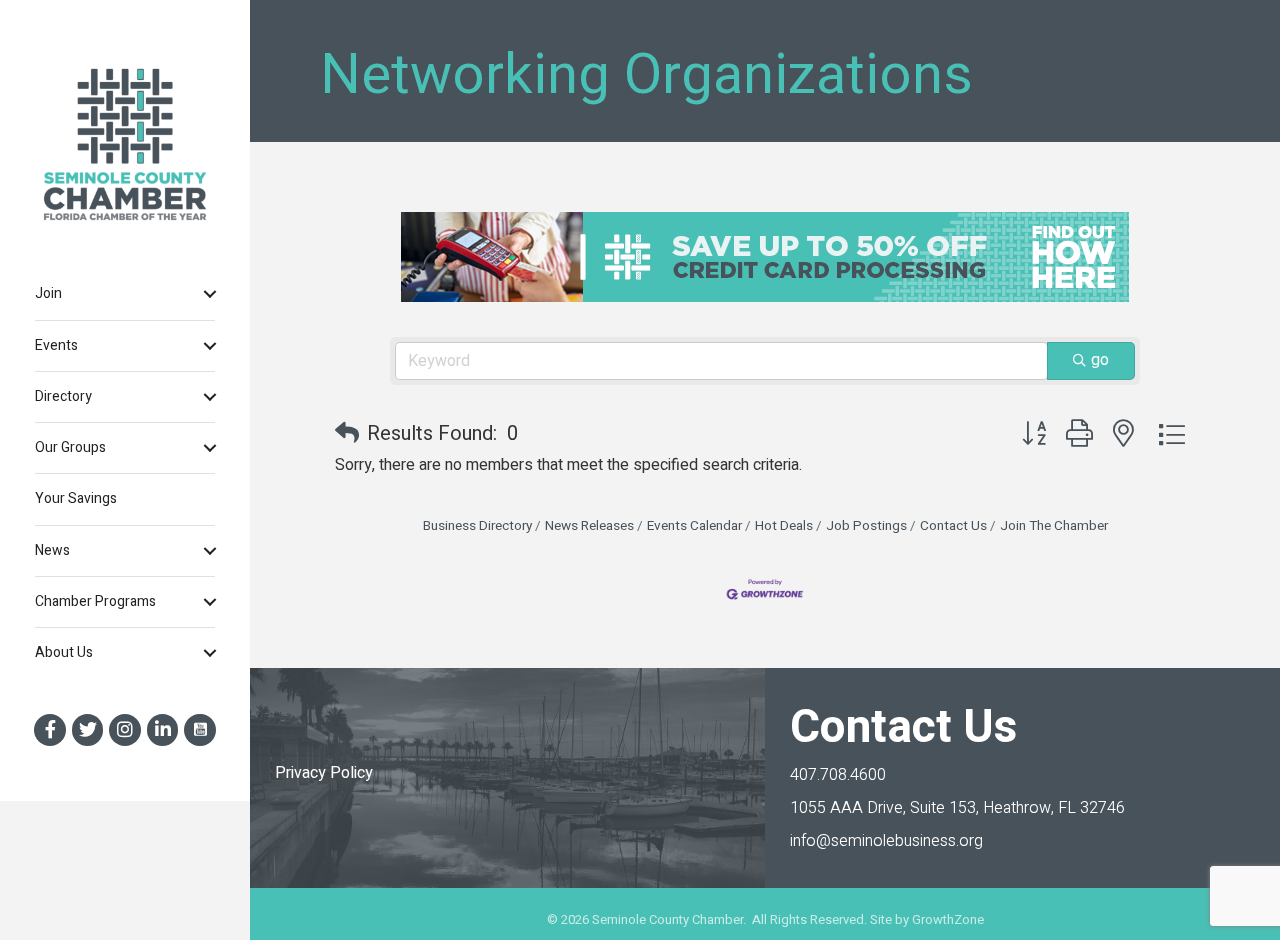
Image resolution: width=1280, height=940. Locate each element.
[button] (347, 434)
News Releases (589, 526)
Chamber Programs (95, 601)
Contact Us (953, 526)
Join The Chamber (1054, 526)
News (52, 550)
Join (48, 293)
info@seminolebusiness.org (886, 841)
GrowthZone (948, 919)
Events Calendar (694, 526)
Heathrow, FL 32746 (957, 808)
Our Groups (70, 447)
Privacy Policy (324, 773)
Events (56, 345)
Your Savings (76, 498)
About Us (64, 652)
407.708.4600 (838, 775)
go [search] (1100, 360)
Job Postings (866, 526)
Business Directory (477, 526)
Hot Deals (784, 526)
